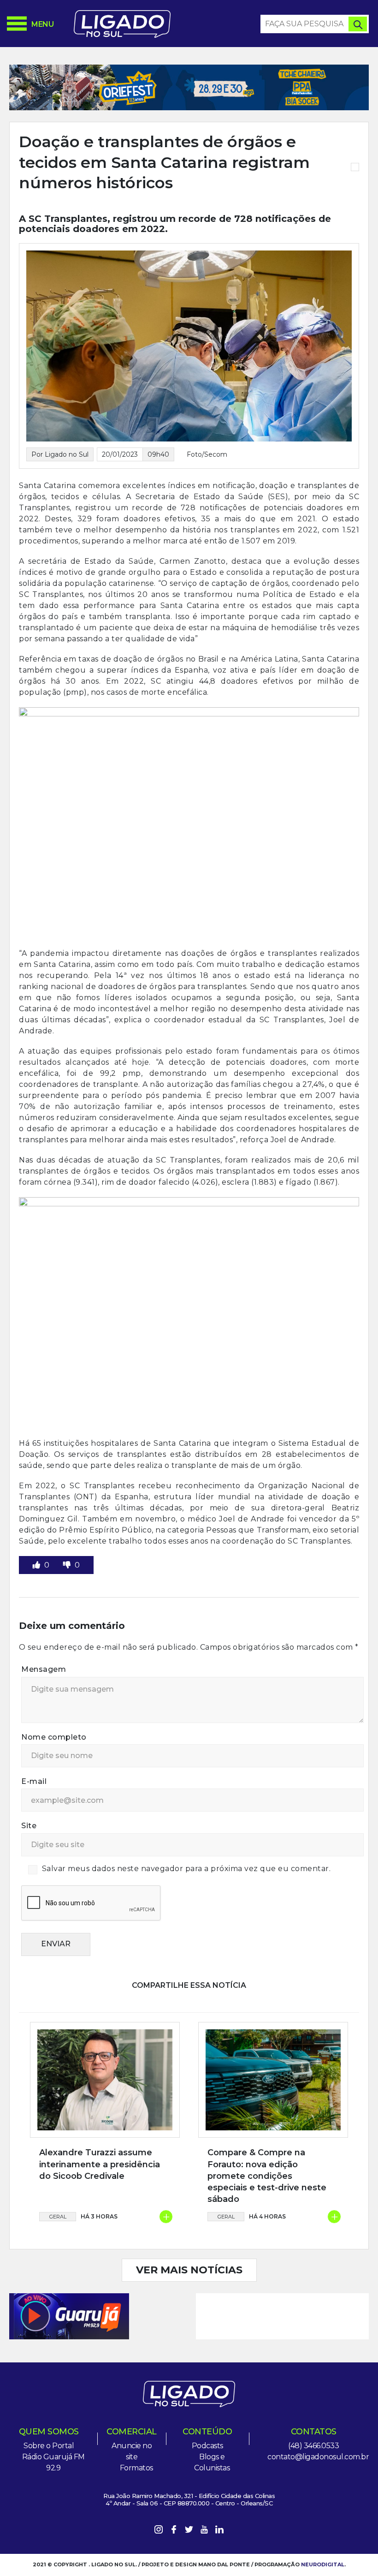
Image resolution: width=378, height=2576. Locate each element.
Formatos (136, 2468)
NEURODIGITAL (323, 2564)
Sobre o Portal (49, 2446)
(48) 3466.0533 (313, 2446)
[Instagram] (159, 2531)
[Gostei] (37, 1565)
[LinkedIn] (219, 2531)
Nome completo (54, 1737)
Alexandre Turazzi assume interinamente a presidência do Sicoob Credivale (100, 2164)
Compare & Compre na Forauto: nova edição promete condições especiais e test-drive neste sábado (267, 2176)
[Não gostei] (68, 1565)
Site (29, 1826)
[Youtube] (204, 2531)
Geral (58, 2217)
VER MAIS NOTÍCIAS (189, 2270)
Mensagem (44, 1669)
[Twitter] (189, 2531)
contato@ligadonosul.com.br (318, 2457)
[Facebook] (174, 2531)
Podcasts (207, 2446)
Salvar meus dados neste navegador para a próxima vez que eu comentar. (186, 1869)
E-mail (34, 1781)
